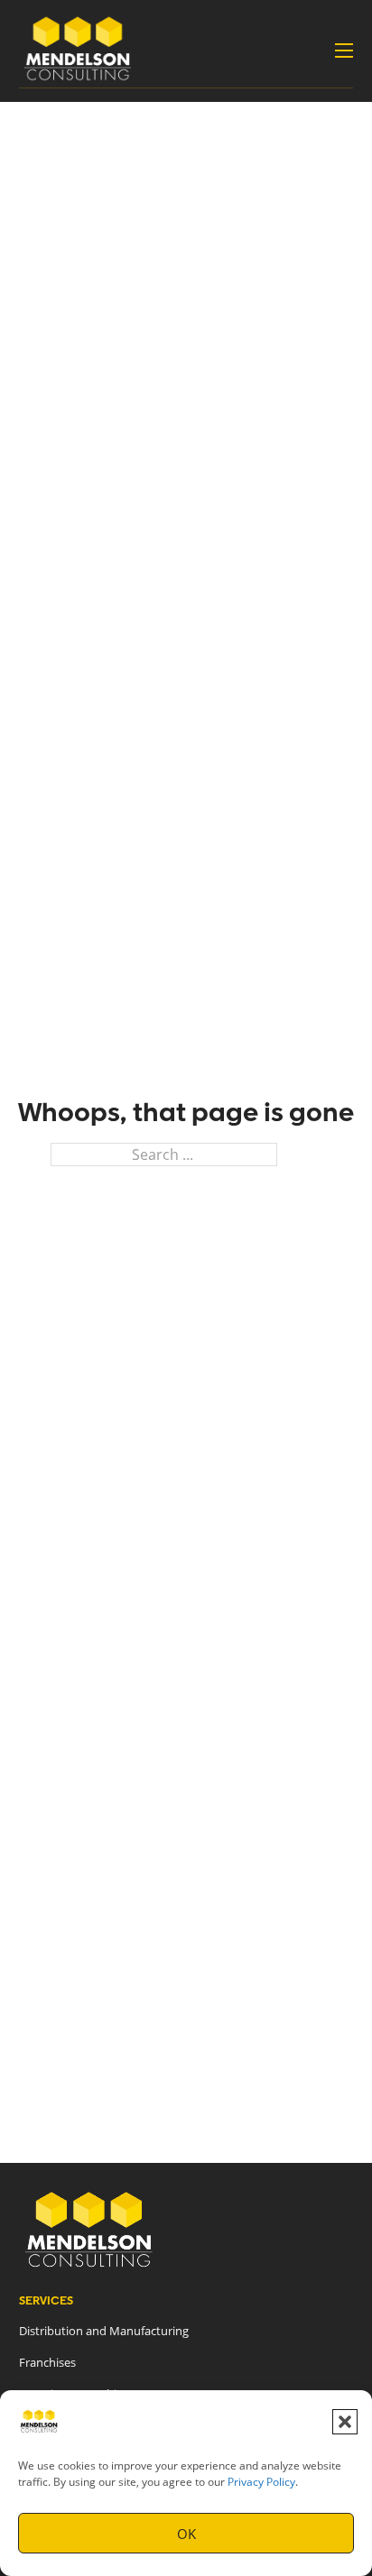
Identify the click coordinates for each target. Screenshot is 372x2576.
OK (186, 2534)
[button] (345, 2422)
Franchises (47, 2362)
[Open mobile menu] (344, 51)
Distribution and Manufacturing (104, 2331)
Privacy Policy (261, 2482)
